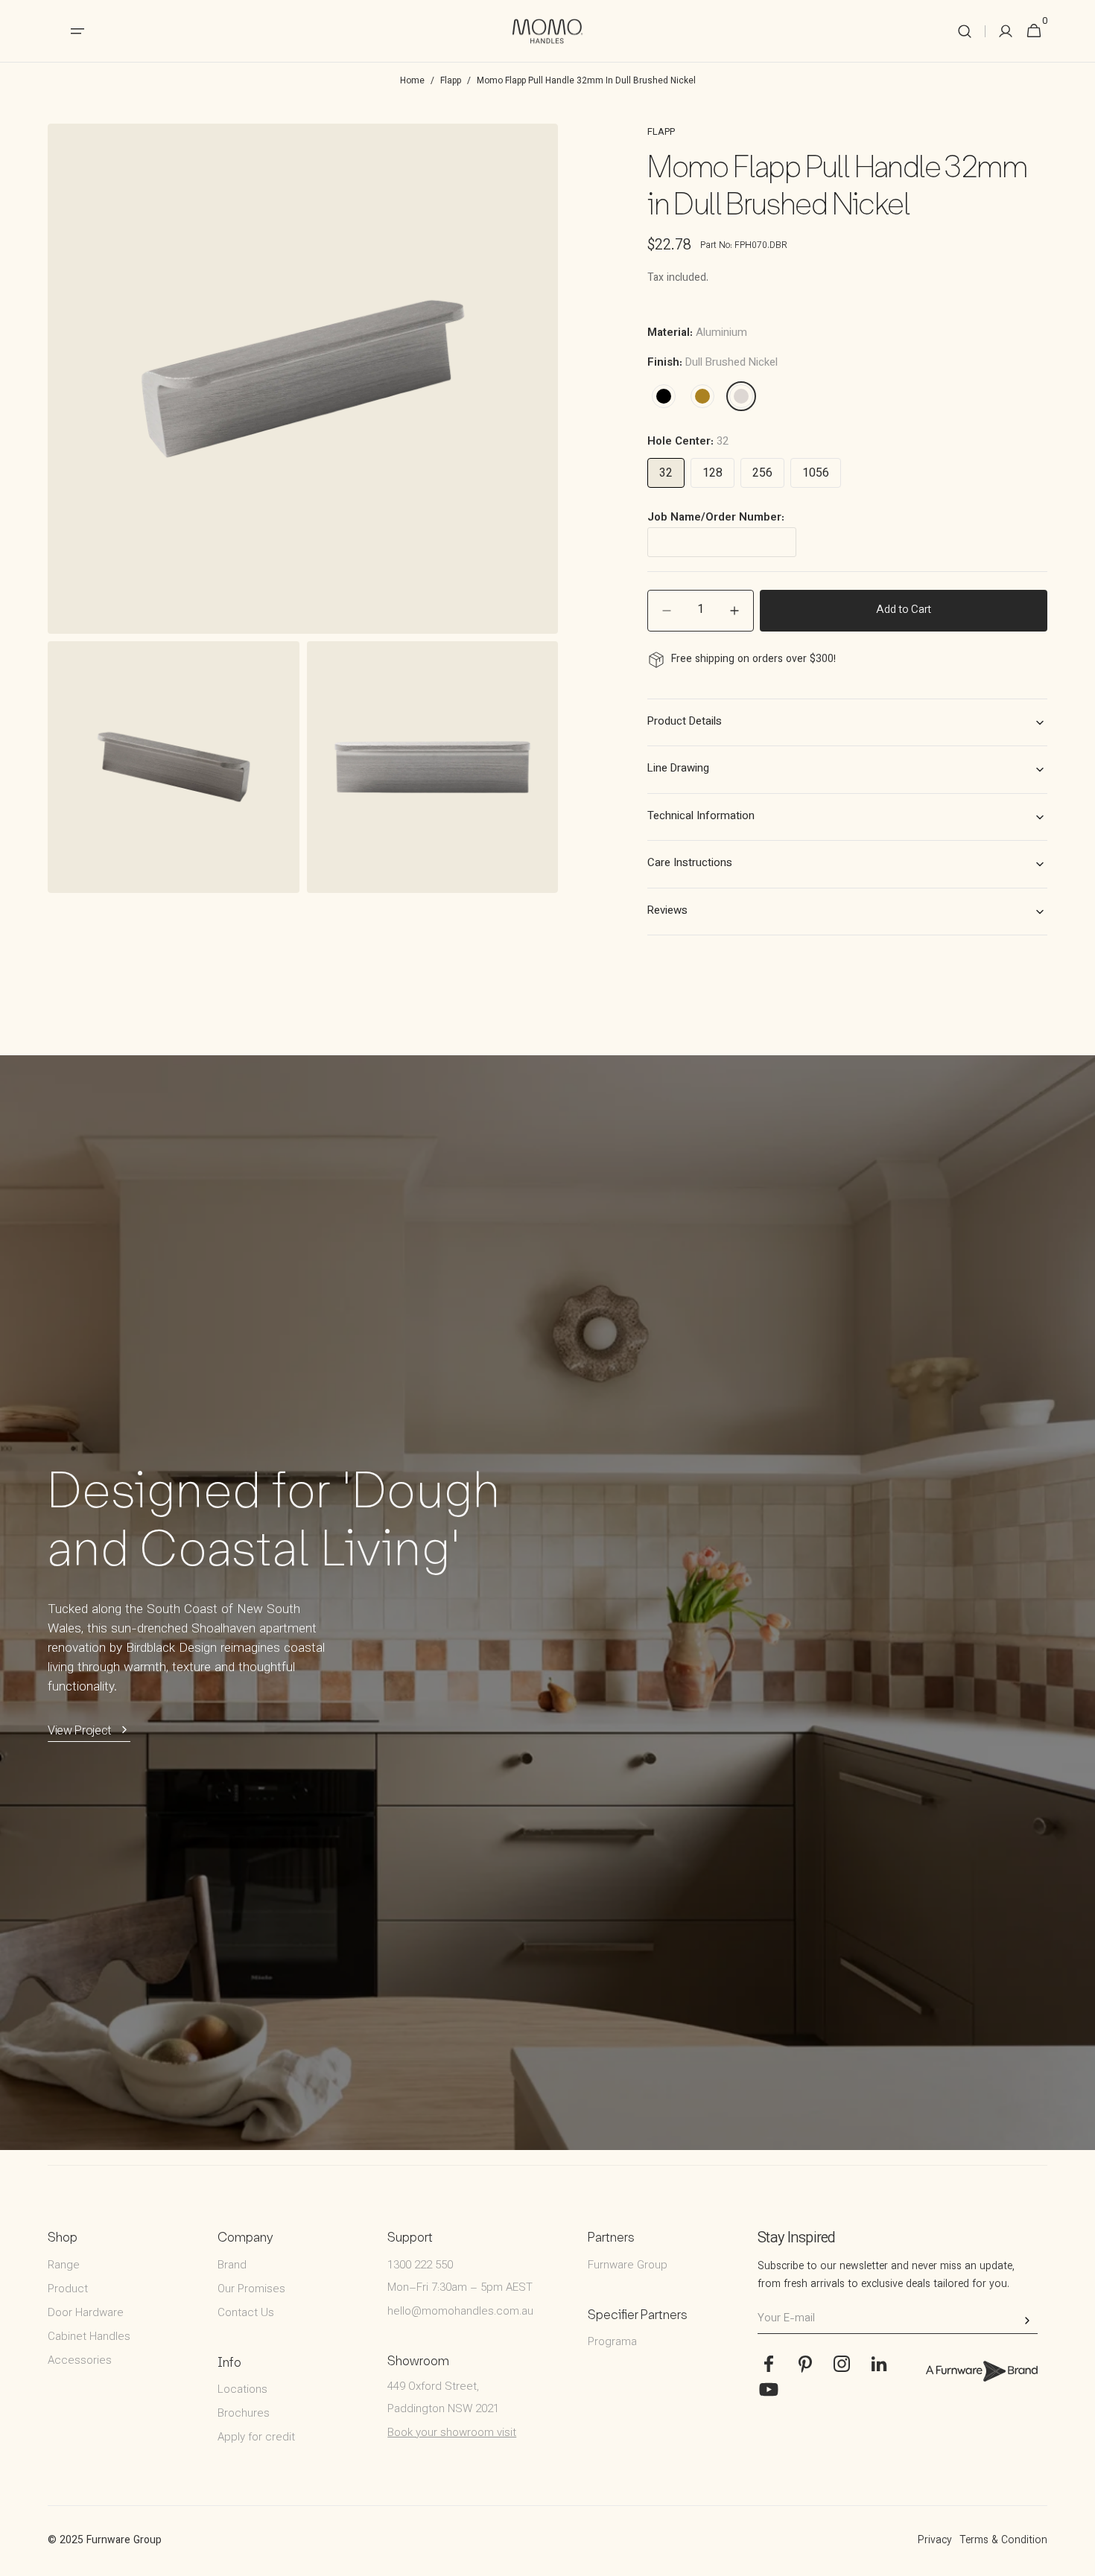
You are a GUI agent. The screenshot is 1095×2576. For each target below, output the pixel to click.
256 (762, 474)
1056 (816, 474)
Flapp (451, 81)
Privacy (935, 2541)
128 (712, 474)
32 (666, 474)
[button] (965, 31)
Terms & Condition (1003, 2541)
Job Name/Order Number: (716, 518)
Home (412, 81)
